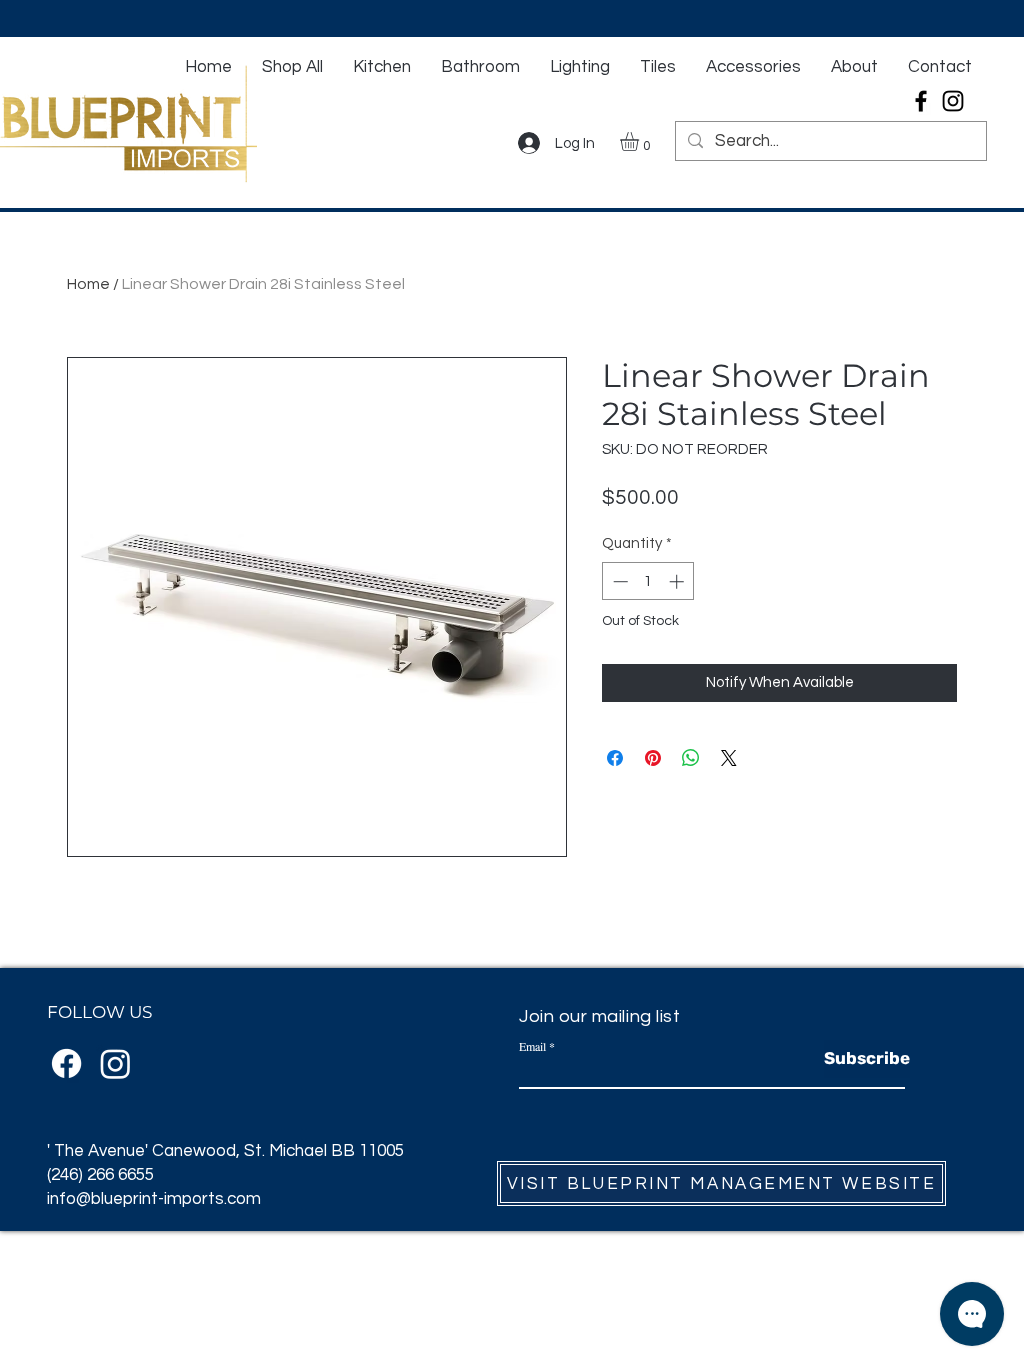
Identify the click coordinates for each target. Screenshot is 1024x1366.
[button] (640, 141)
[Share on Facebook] (615, 758)
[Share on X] (729, 758)
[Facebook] (921, 101)
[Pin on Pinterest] (653, 758)
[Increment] (678, 581)
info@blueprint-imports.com (154, 1199)
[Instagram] (953, 101)
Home (88, 284)
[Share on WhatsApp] (691, 758)
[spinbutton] (648, 581)
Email (532, 1046)
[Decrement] (618, 581)
